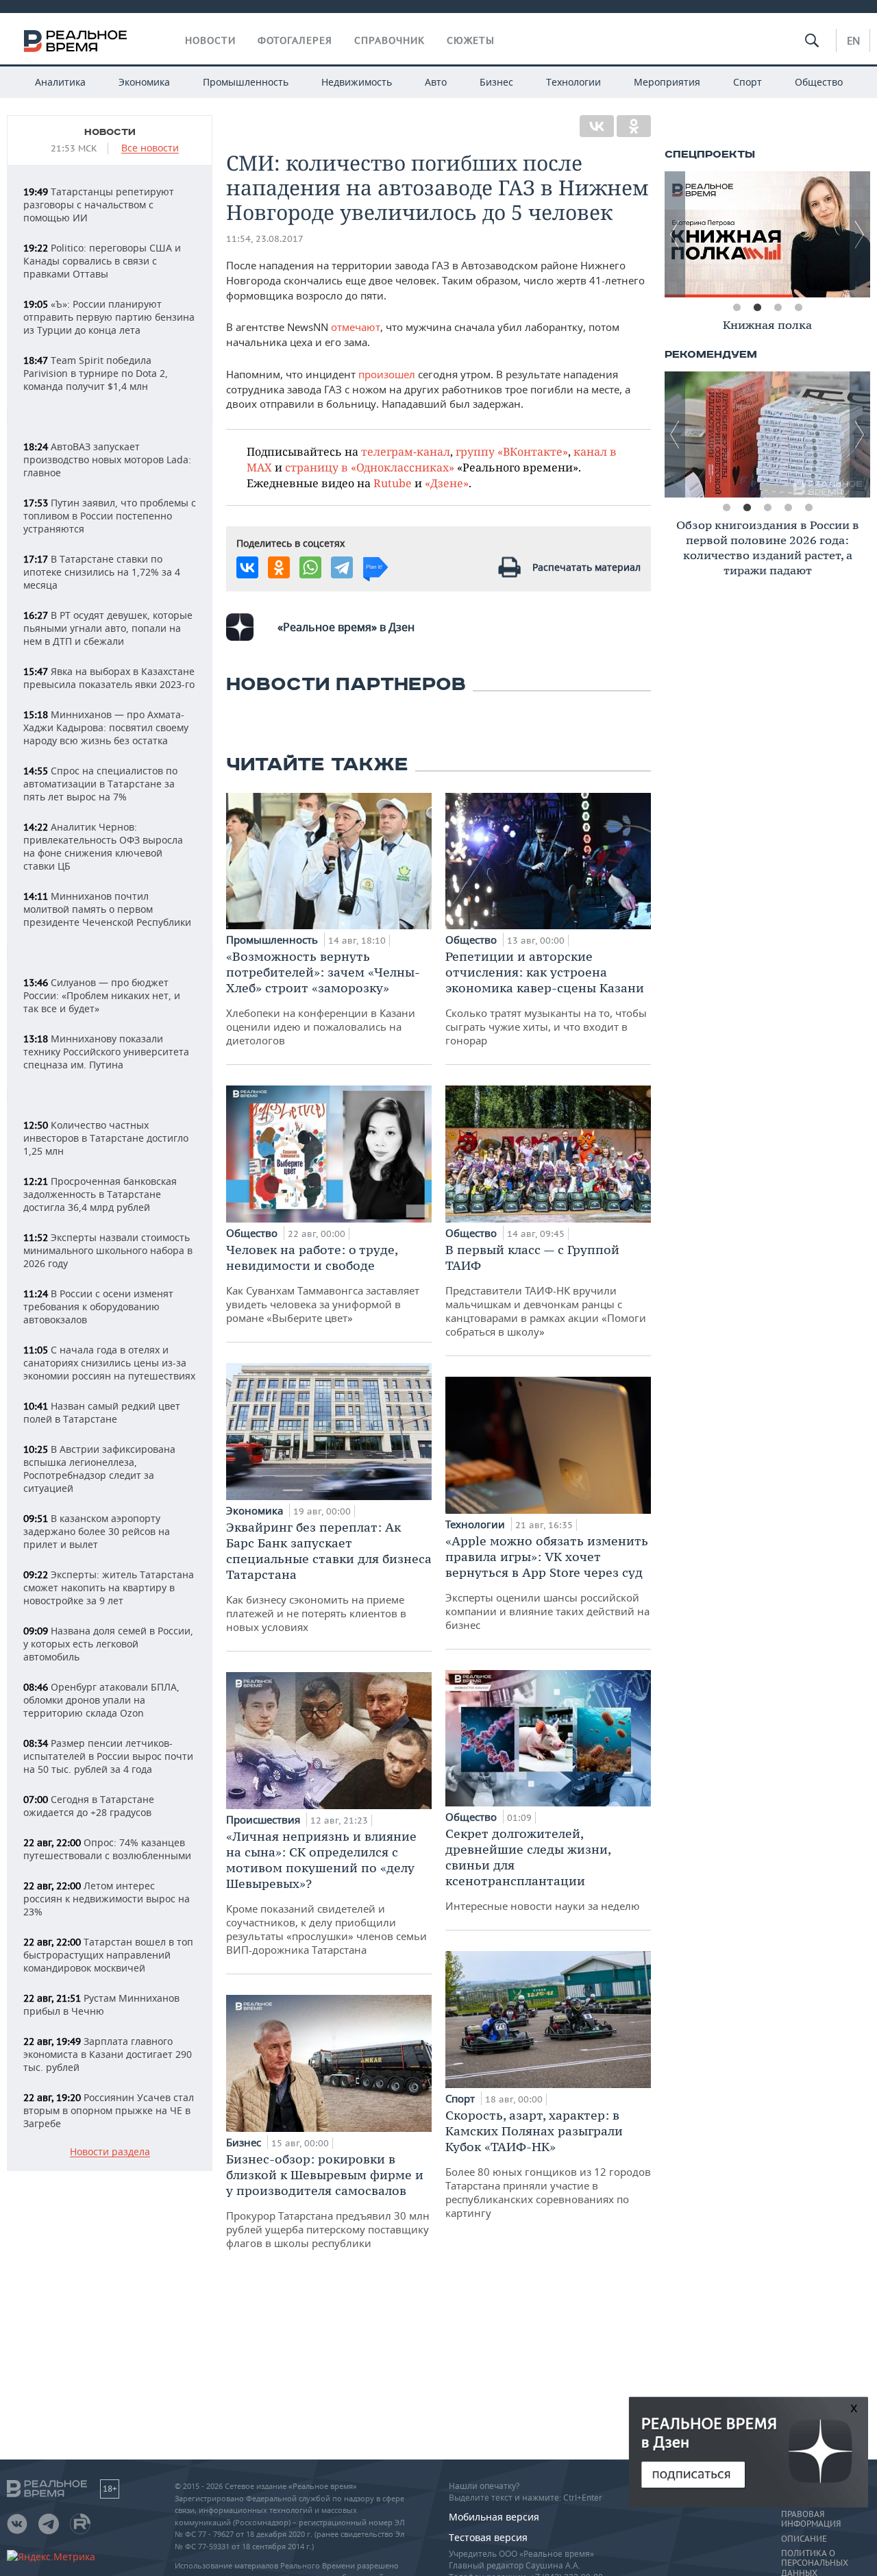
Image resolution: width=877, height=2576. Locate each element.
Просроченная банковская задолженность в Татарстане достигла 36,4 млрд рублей (100, 1194)
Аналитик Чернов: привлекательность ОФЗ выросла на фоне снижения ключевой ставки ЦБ (103, 846)
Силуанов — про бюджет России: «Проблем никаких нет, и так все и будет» (102, 995)
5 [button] (808, 508)
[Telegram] (342, 567)
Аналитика (60, 82)
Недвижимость (357, 82)
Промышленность (246, 82)
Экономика (144, 82)
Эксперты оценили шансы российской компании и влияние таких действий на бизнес (547, 1582)
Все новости (150, 148)
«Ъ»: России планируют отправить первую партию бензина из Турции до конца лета (109, 317)
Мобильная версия (494, 2517)
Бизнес (496, 82)
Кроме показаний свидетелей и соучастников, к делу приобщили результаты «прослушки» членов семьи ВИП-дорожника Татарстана (326, 1892)
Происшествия (264, 1819)
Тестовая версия (488, 2537)
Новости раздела (110, 2152)
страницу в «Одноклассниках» (370, 467)
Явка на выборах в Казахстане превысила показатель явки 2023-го (109, 678)
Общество (819, 82)
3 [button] (778, 308)
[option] (769, 234)
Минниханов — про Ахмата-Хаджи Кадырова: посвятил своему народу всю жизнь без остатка (106, 727)
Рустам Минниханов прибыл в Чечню (101, 2004)
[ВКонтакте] (597, 126)
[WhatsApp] (310, 567)
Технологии (573, 82)
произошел (387, 374)
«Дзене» (447, 483)
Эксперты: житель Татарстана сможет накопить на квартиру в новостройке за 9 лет (109, 1587)
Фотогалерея (295, 40)
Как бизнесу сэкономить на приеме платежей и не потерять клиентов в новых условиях (329, 1577)
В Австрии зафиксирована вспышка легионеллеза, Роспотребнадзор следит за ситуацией (99, 1469)
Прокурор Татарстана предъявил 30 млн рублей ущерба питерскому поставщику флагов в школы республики (328, 2200)
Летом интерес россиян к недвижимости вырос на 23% (107, 1899)
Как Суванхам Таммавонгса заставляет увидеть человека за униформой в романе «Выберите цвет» (323, 1283)
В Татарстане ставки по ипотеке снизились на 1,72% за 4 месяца (102, 572)
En (853, 40)
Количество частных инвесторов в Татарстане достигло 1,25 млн (106, 1138)
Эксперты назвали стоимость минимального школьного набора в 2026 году (108, 1250)
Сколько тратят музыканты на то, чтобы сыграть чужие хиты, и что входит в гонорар (546, 998)
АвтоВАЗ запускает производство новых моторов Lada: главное (107, 459)
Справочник (390, 40)
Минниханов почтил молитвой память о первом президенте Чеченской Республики (107, 909)
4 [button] (798, 308)
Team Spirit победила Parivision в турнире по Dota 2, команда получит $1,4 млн (96, 373)
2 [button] (757, 308)
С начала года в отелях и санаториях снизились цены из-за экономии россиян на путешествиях (109, 1363)
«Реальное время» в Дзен (346, 627)
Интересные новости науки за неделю (543, 1869)
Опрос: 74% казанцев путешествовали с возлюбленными (107, 1849)
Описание (804, 2539)
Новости (210, 40)
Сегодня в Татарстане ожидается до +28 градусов (89, 1806)
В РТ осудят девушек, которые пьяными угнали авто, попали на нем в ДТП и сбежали (108, 628)
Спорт (748, 82)
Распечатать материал (586, 567)
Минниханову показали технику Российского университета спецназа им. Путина (106, 1052)
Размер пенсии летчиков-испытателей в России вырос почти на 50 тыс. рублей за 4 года (108, 1756)
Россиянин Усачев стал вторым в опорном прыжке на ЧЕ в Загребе (109, 2110)
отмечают (356, 327)
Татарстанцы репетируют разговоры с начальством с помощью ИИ (99, 205)
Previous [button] (675, 234)
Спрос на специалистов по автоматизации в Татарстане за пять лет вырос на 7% (100, 784)
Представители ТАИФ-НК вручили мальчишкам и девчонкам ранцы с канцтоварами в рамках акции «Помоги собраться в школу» (546, 1290)
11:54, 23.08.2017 (265, 239)
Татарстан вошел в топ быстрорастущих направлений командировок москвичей (108, 1955)
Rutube (393, 483)
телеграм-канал (406, 451)
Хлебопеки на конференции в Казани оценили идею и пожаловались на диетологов (323, 998)
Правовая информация (811, 2519)
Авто (436, 82)
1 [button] (737, 308)
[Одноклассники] (634, 126)
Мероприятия (667, 82)
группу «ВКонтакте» (512, 451)
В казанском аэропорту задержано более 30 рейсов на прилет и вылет (97, 1531)
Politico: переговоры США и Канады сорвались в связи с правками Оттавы (102, 261)
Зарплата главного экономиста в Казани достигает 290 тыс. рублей (108, 2054)
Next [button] (860, 234)
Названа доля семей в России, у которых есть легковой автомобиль (108, 1644)
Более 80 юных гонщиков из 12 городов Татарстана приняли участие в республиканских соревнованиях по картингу (548, 2163)
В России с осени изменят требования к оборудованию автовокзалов (98, 1307)
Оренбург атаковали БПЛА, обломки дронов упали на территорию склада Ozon (101, 1700)
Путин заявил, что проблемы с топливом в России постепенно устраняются (110, 516)
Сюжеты (471, 40)
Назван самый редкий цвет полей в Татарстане (102, 1412)
